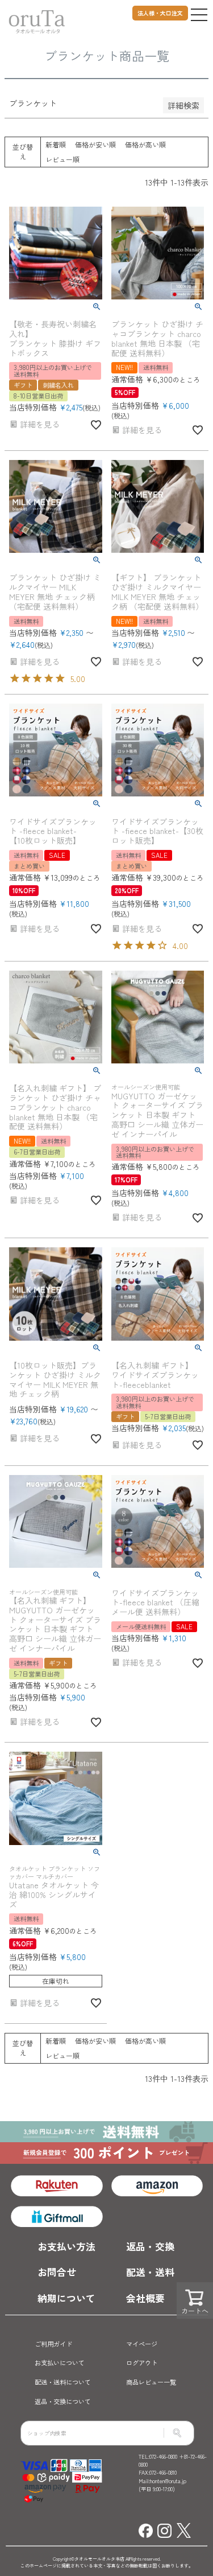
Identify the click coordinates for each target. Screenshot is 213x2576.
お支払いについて (60, 2363)
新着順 (56, 144)
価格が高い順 (145, 144)
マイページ (142, 2344)
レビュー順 (62, 159)
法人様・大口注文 (160, 13)
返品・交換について (63, 2401)
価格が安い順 (95, 144)
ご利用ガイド (53, 2344)
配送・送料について (63, 2382)
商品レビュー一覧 (151, 2382)
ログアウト (142, 2363)
